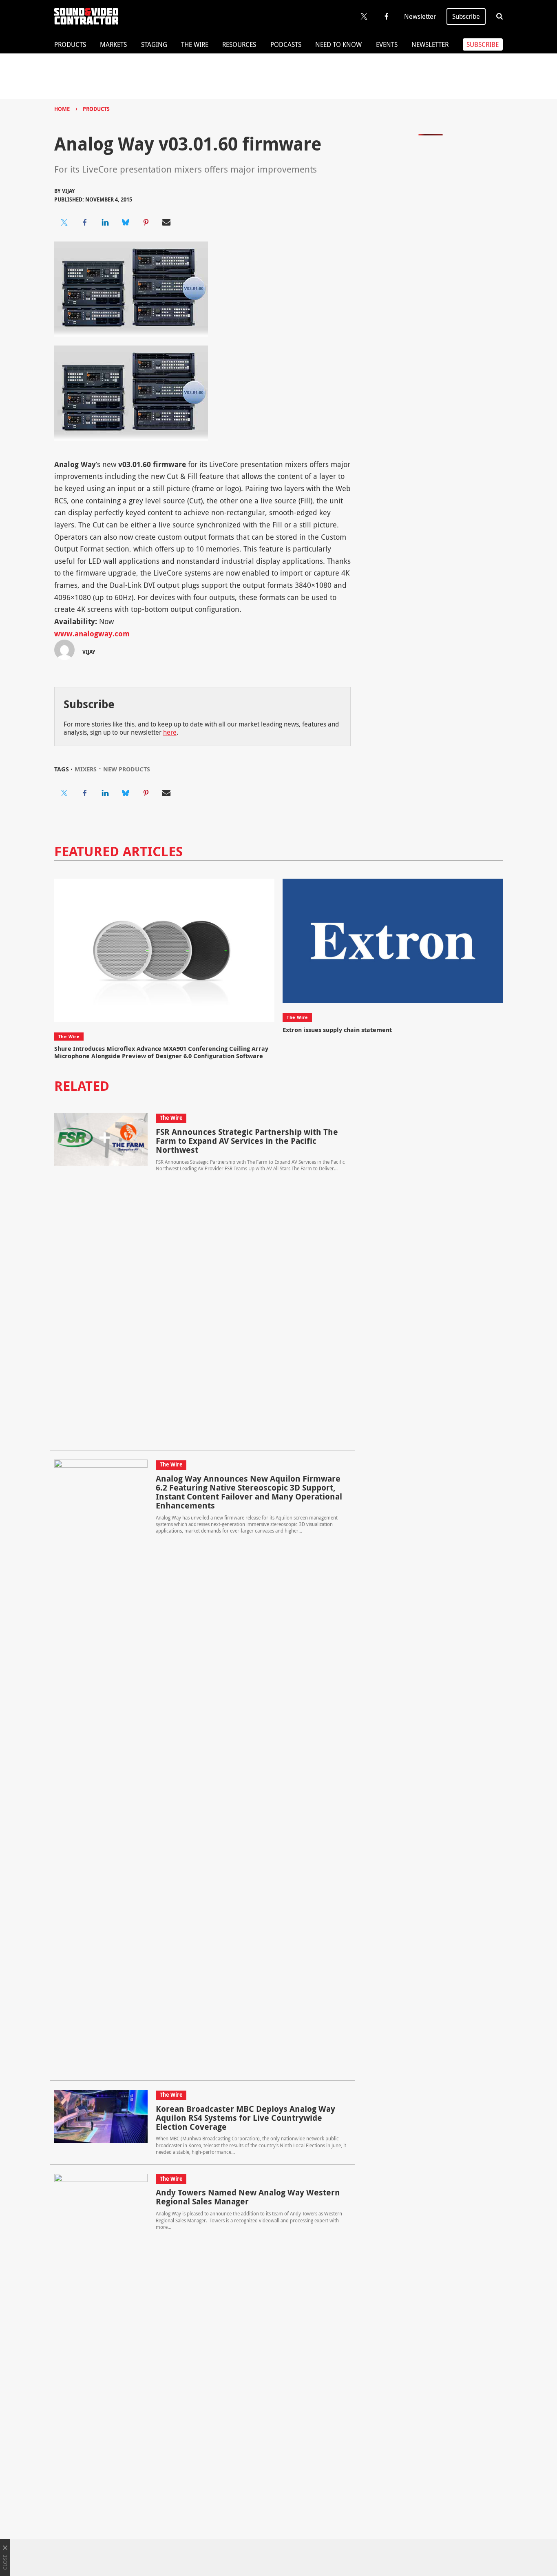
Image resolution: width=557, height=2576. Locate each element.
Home (62, 109)
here (170, 732)
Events (387, 44)
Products (70, 44)
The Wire (195, 44)
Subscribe (466, 16)
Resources (239, 44)
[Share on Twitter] (64, 222)
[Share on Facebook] (85, 222)
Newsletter (420, 16)
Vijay (69, 191)
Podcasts (286, 44)
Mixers (86, 769)
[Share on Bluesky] (126, 222)
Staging (154, 44)
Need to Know (338, 44)
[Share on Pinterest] (146, 222)
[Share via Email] (166, 222)
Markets (113, 44)
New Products (127, 769)
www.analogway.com (92, 634)
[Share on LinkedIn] (105, 222)
